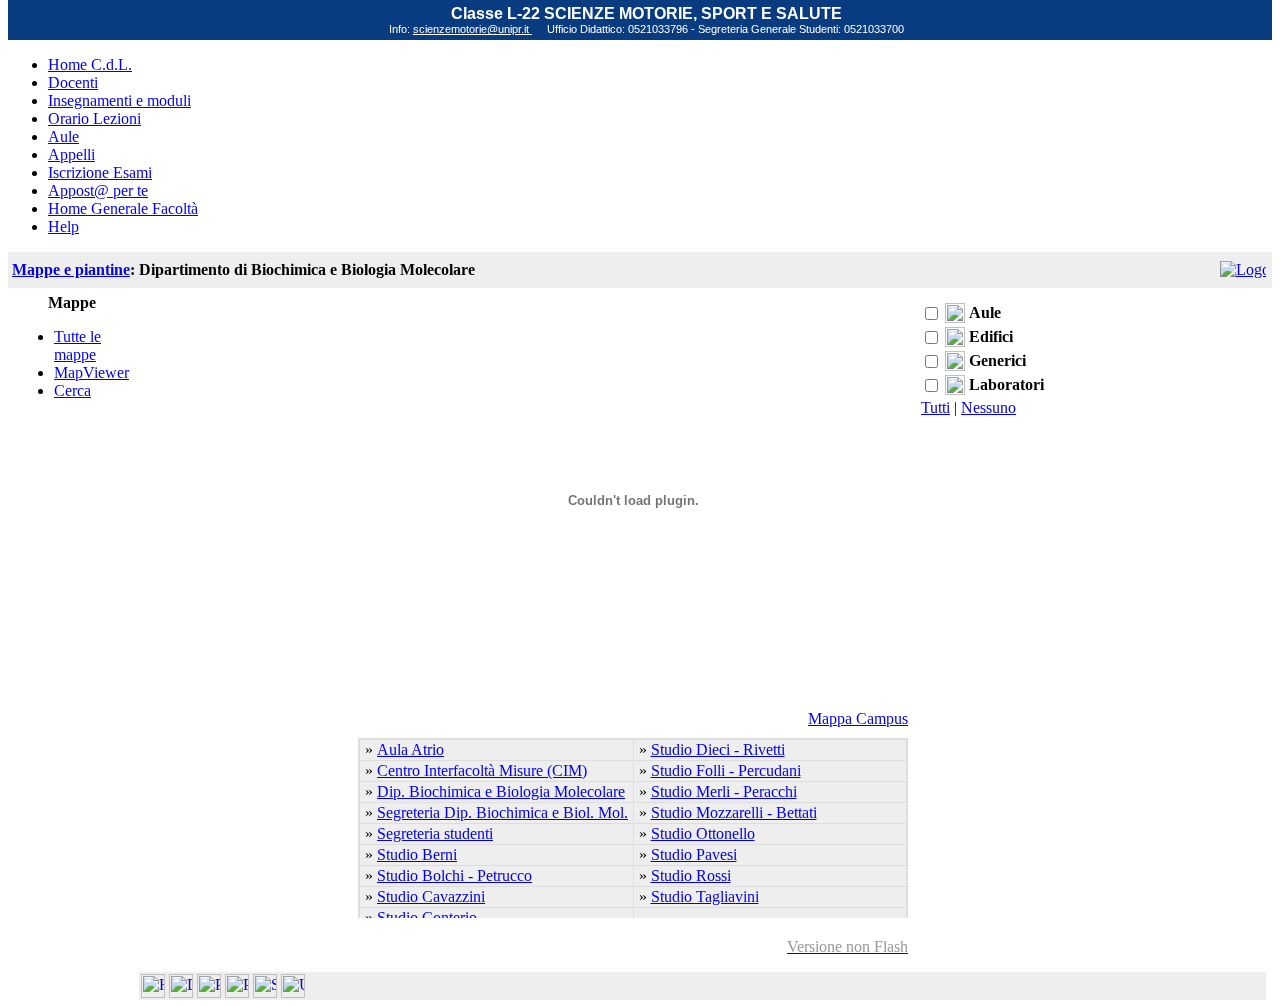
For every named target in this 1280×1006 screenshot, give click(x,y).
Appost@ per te (98, 190)
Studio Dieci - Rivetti (718, 749)
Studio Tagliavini (705, 896)
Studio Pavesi (694, 854)
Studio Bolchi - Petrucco (454, 875)
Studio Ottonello (703, 833)
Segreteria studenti (435, 833)
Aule (63, 136)
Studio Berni (417, 854)
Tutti (935, 407)
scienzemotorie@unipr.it (472, 29)
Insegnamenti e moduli (119, 100)
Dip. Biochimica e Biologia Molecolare (501, 791)
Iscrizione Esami (100, 172)
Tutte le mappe (77, 345)
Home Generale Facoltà (123, 208)
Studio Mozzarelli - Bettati (734, 812)
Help (63, 226)
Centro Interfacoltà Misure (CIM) (482, 770)
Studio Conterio (427, 917)
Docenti (73, 82)
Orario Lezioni (94, 118)
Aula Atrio (410, 749)
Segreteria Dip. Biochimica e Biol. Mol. (502, 812)
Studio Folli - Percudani (726, 770)
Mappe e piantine (71, 269)
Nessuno (988, 407)
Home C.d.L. (90, 64)
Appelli (71, 154)
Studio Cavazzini (431, 896)
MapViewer (91, 372)
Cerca (72, 390)
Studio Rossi (691, 875)
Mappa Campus (858, 718)
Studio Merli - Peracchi (724, 791)
